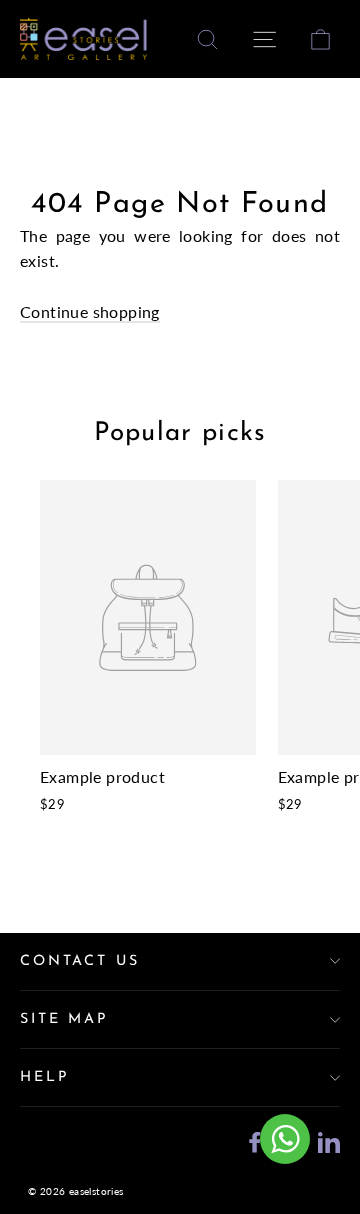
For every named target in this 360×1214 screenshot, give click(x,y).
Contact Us (80, 961)
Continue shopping (90, 311)
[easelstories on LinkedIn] (329, 1140)
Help (44, 1077)
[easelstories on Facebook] (255, 1140)
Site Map (64, 1019)
